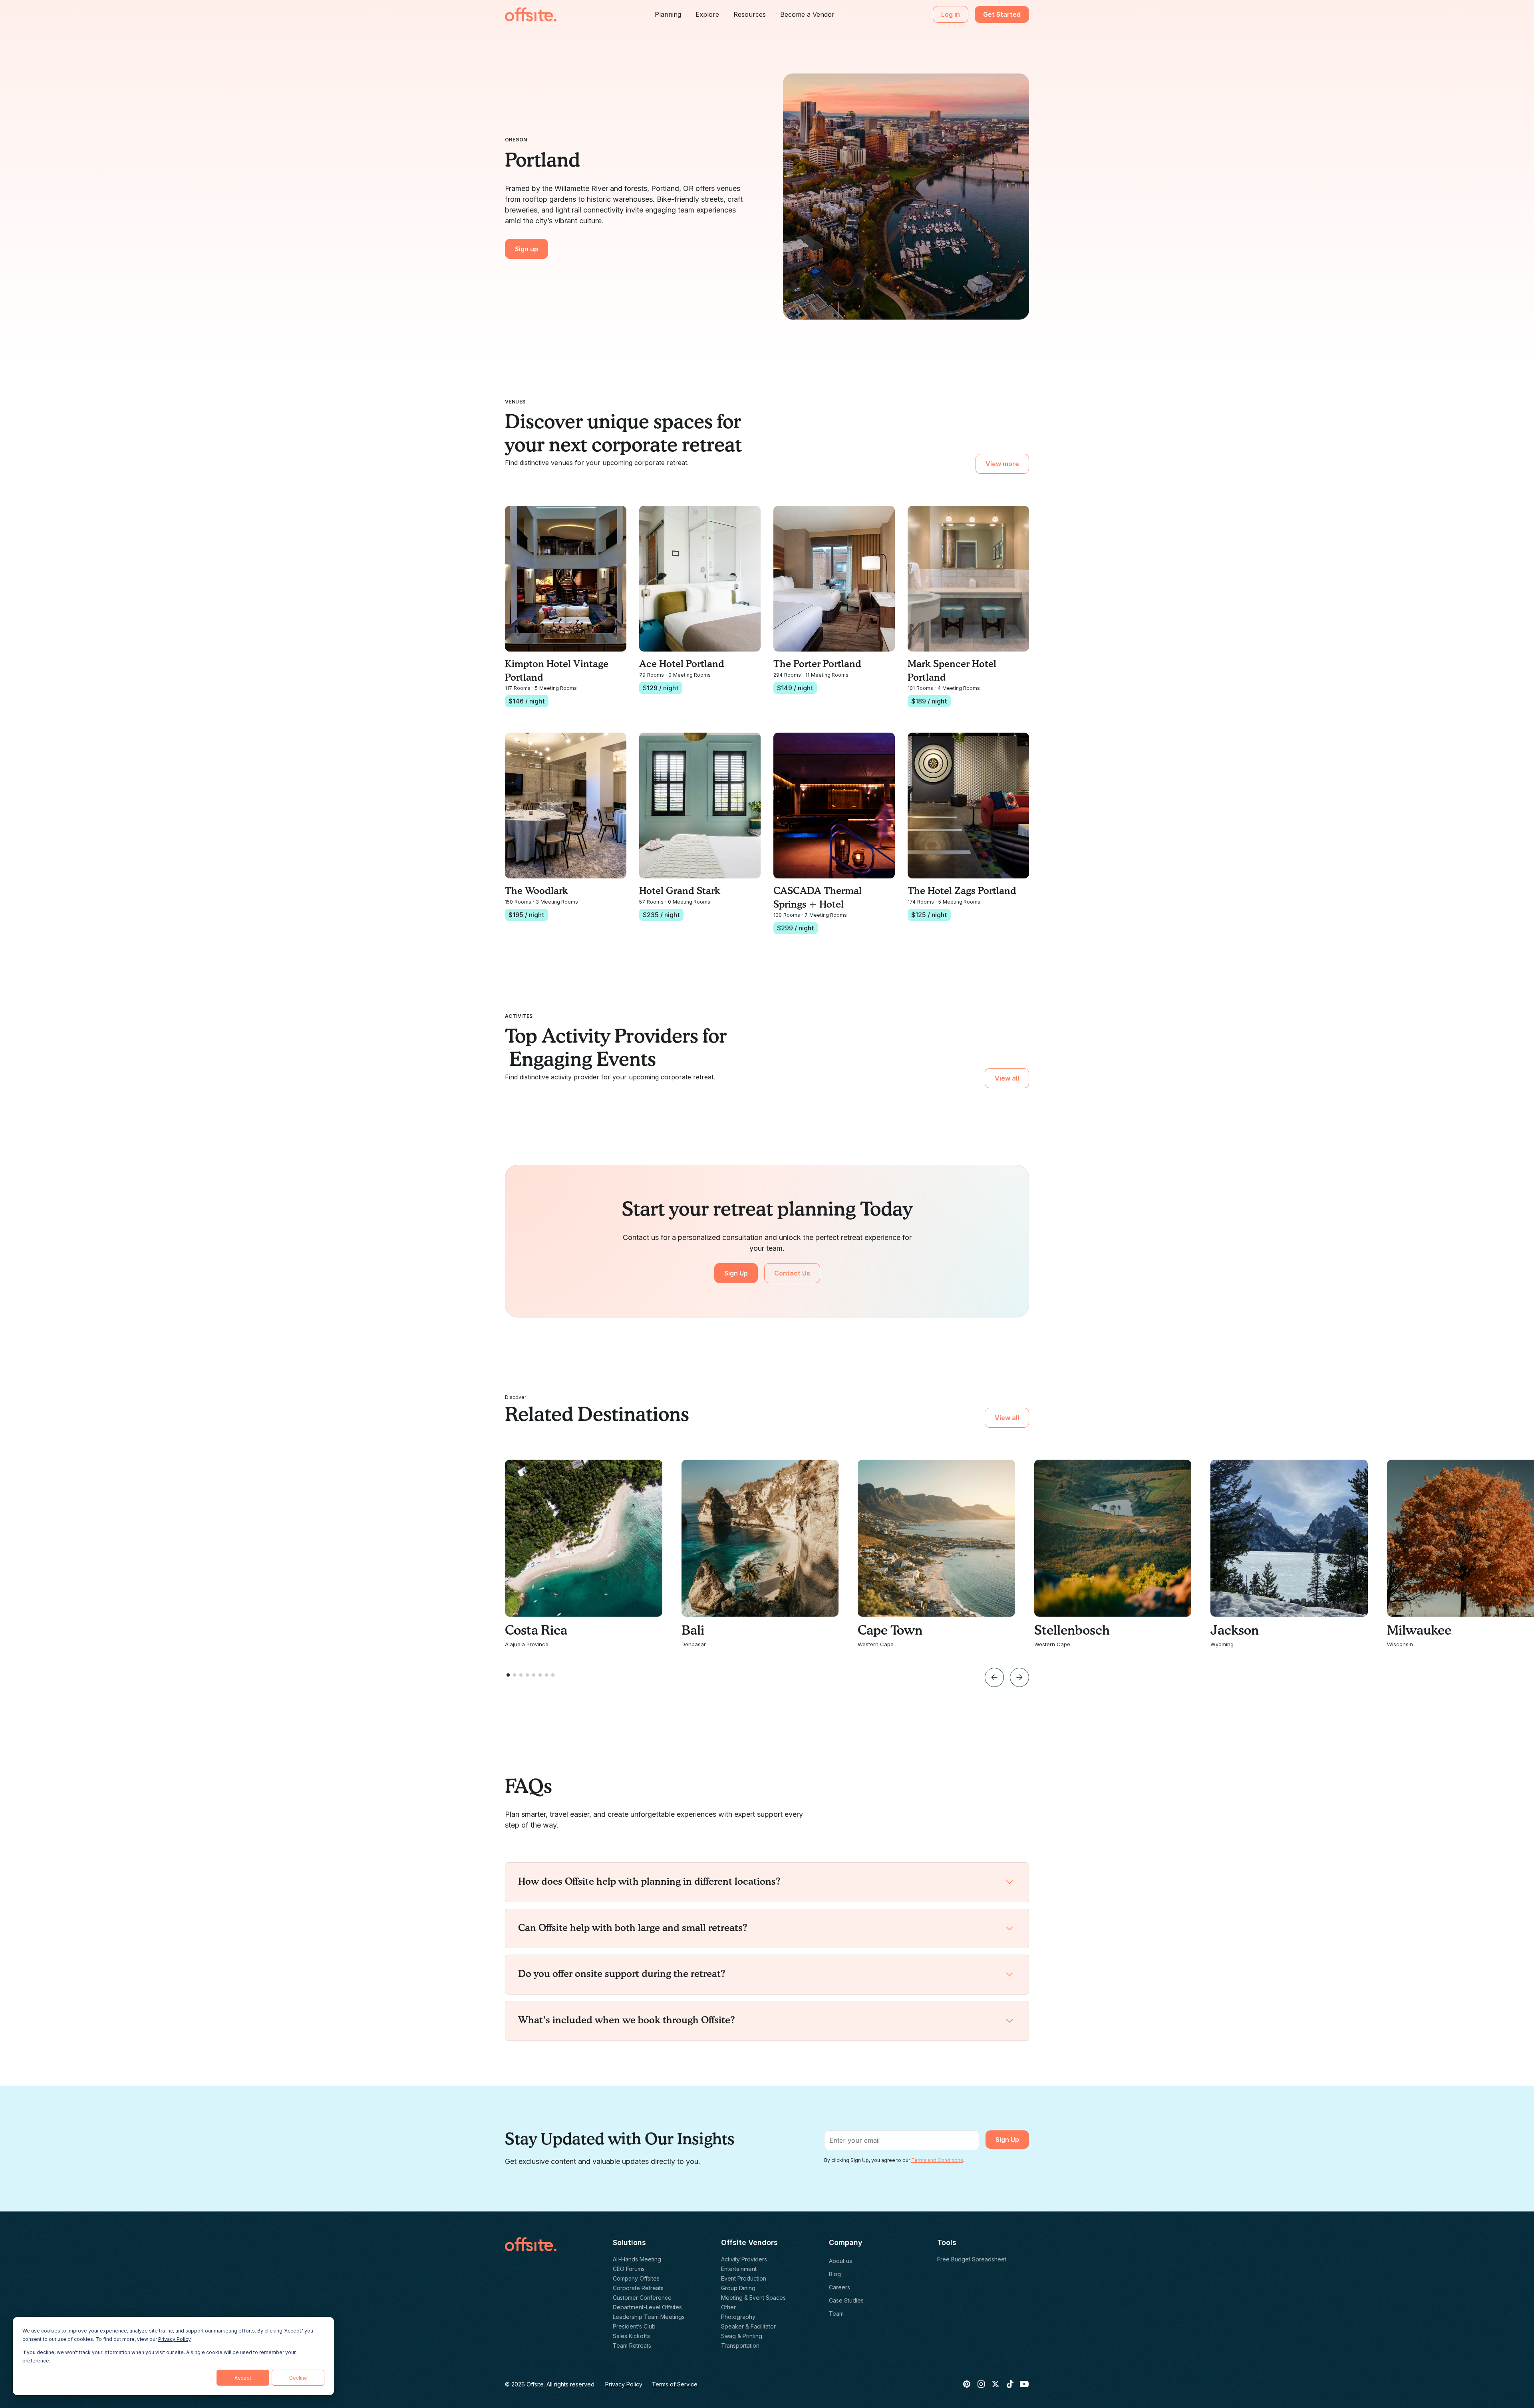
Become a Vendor (807, 14)
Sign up (527, 249)
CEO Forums (629, 2269)
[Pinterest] (967, 2384)
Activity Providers (744, 2259)
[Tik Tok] (1010, 2384)
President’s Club (634, 2326)
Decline (298, 2378)
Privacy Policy (174, 2339)
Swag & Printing (742, 2336)
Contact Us (792, 1273)
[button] (668, 14)
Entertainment (739, 2269)
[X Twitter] (996, 2384)
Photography (738, 2317)
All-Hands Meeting (637, 2259)
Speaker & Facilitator (748, 2326)
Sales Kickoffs (631, 2336)
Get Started (1002, 14)
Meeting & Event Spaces (753, 2298)
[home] (531, 14)
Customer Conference (642, 2298)
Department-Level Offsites (647, 2307)
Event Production (744, 2278)
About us (841, 2261)
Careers (840, 2287)
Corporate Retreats (638, 2288)
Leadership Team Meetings (649, 2317)
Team (836, 2314)
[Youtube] (1024, 2384)
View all (1007, 1078)
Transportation (740, 2345)
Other (728, 2307)
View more (1002, 464)
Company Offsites (636, 2278)
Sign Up (736, 1273)
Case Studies (846, 2300)
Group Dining (738, 2288)
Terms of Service (675, 2384)
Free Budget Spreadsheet (972, 2259)
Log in (951, 14)
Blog (835, 2274)
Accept (243, 2378)
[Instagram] (981, 2384)
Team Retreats (632, 2345)
